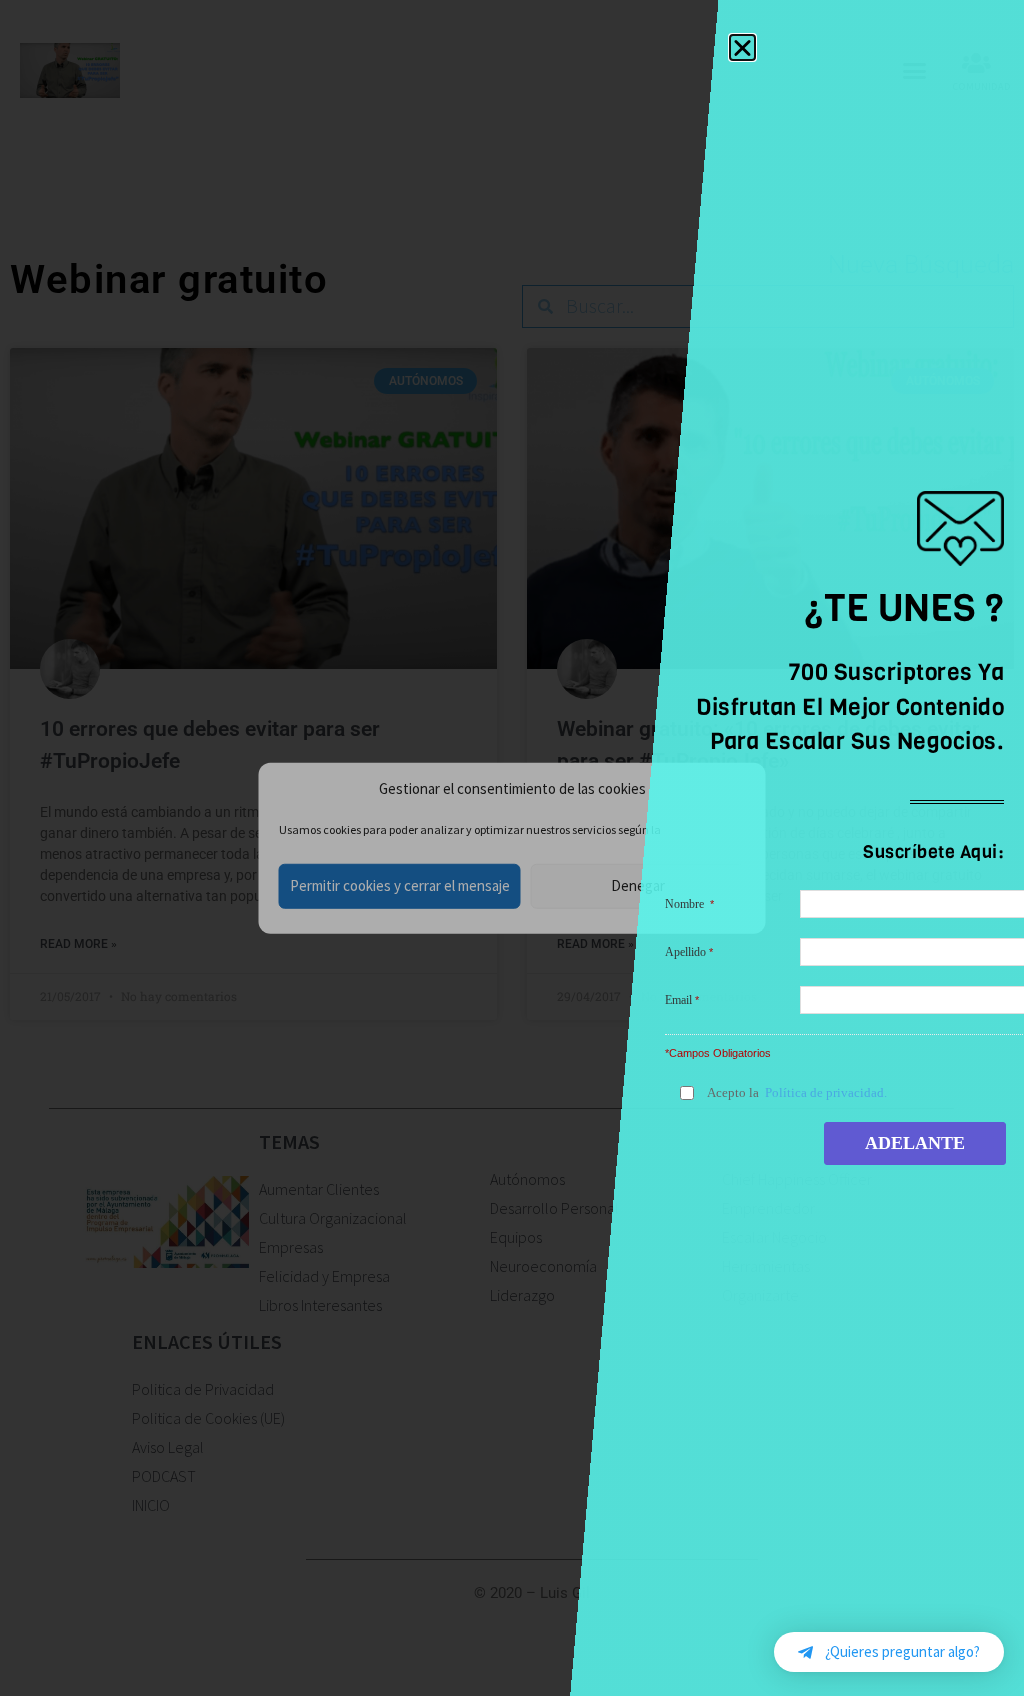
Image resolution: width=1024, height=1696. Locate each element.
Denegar (638, 885)
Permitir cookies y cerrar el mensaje (400, 885)
